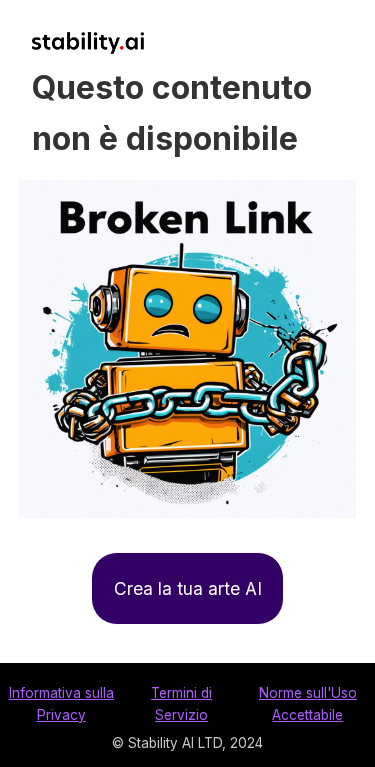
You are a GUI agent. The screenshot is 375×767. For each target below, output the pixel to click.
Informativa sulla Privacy (61, 704)
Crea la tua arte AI (188, 588)
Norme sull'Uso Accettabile (308, 704)
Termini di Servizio (181, 704)
